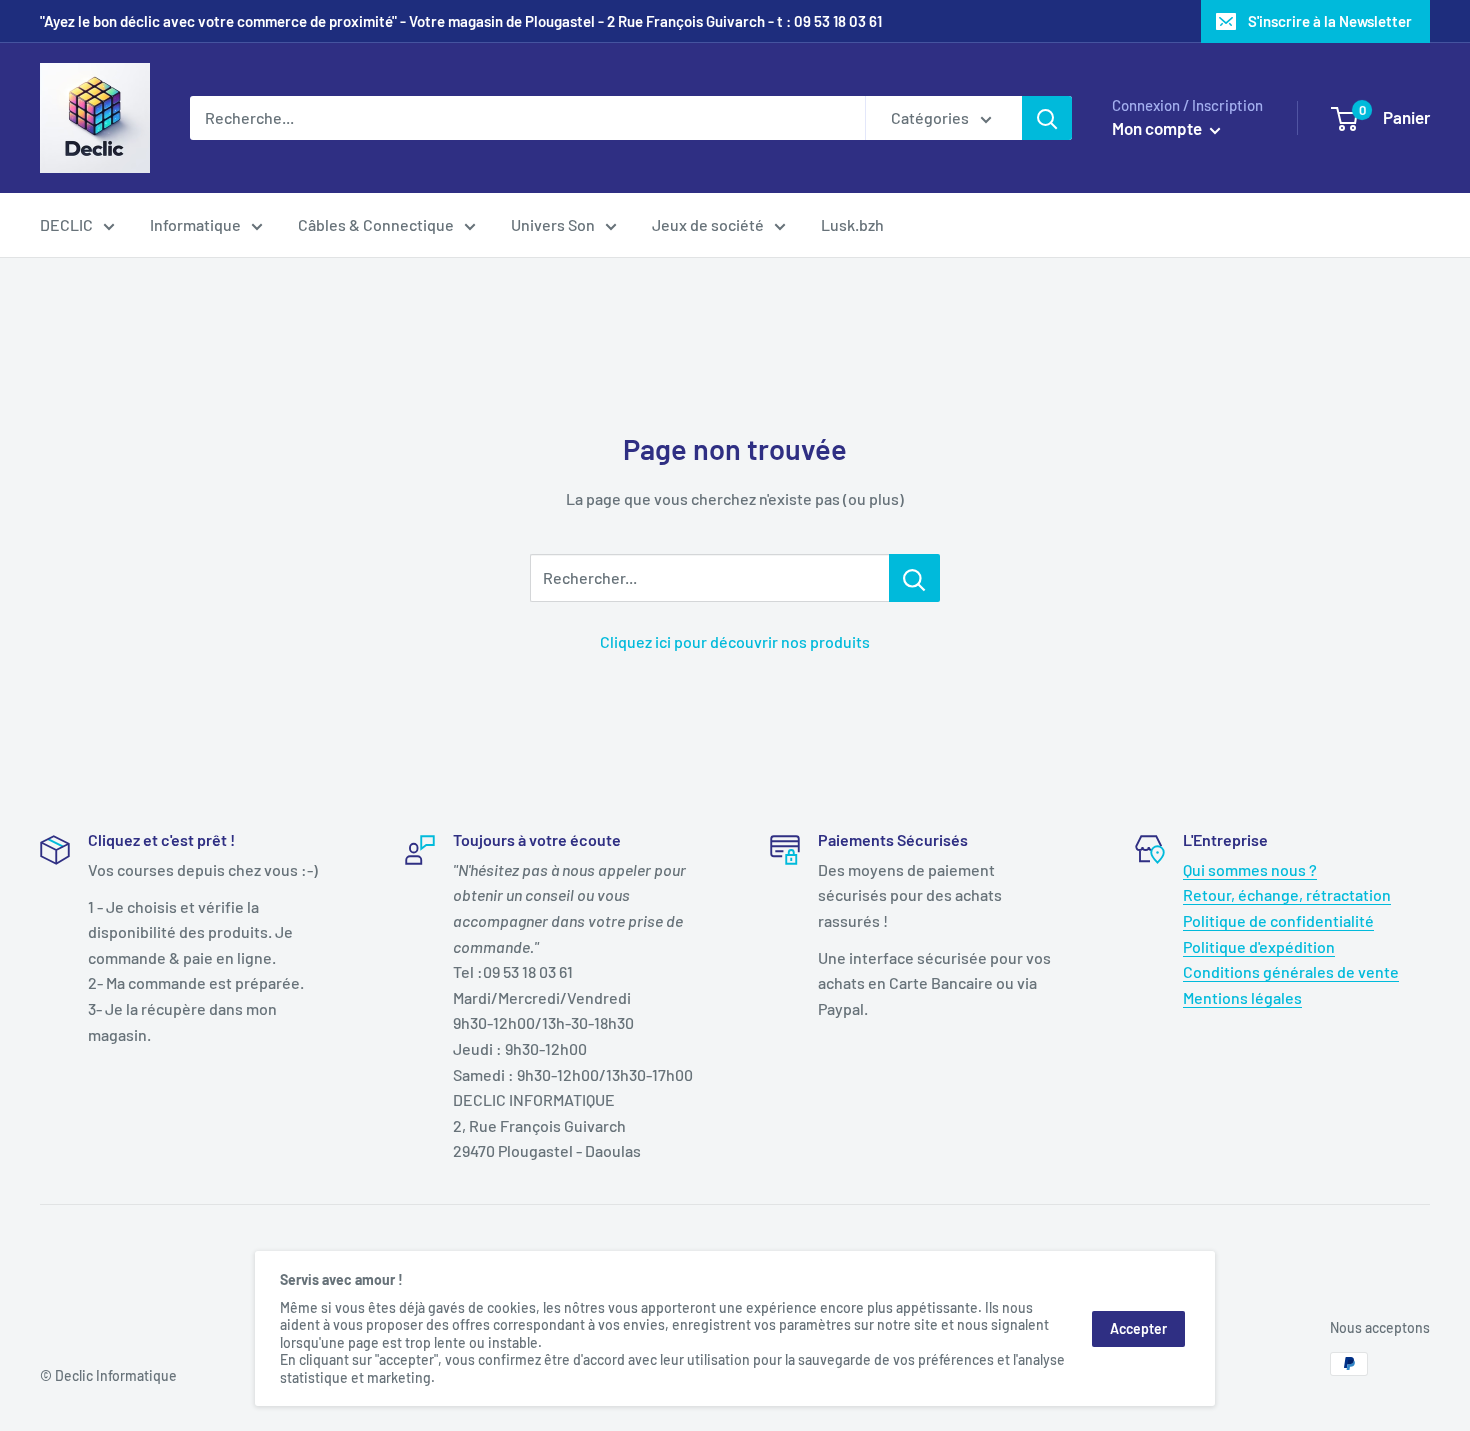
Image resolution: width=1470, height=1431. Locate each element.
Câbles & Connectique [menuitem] (376, 224)
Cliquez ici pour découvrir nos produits (735, 641)
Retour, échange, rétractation (1287, 894)
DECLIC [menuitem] (66, 224)
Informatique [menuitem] (195, 224)
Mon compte (1158, 128)
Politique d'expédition (1259, 946)
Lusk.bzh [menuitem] (852, 224)
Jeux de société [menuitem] (708, 224)
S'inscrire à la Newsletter (1330, 21)
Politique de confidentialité (1278, 920)
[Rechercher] (1047, 118)
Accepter (1138, 1328)
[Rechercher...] (914, 578)
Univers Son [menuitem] (553, 224)
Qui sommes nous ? (1250, 869)
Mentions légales (1242, 997)
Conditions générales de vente (1291, 971)
